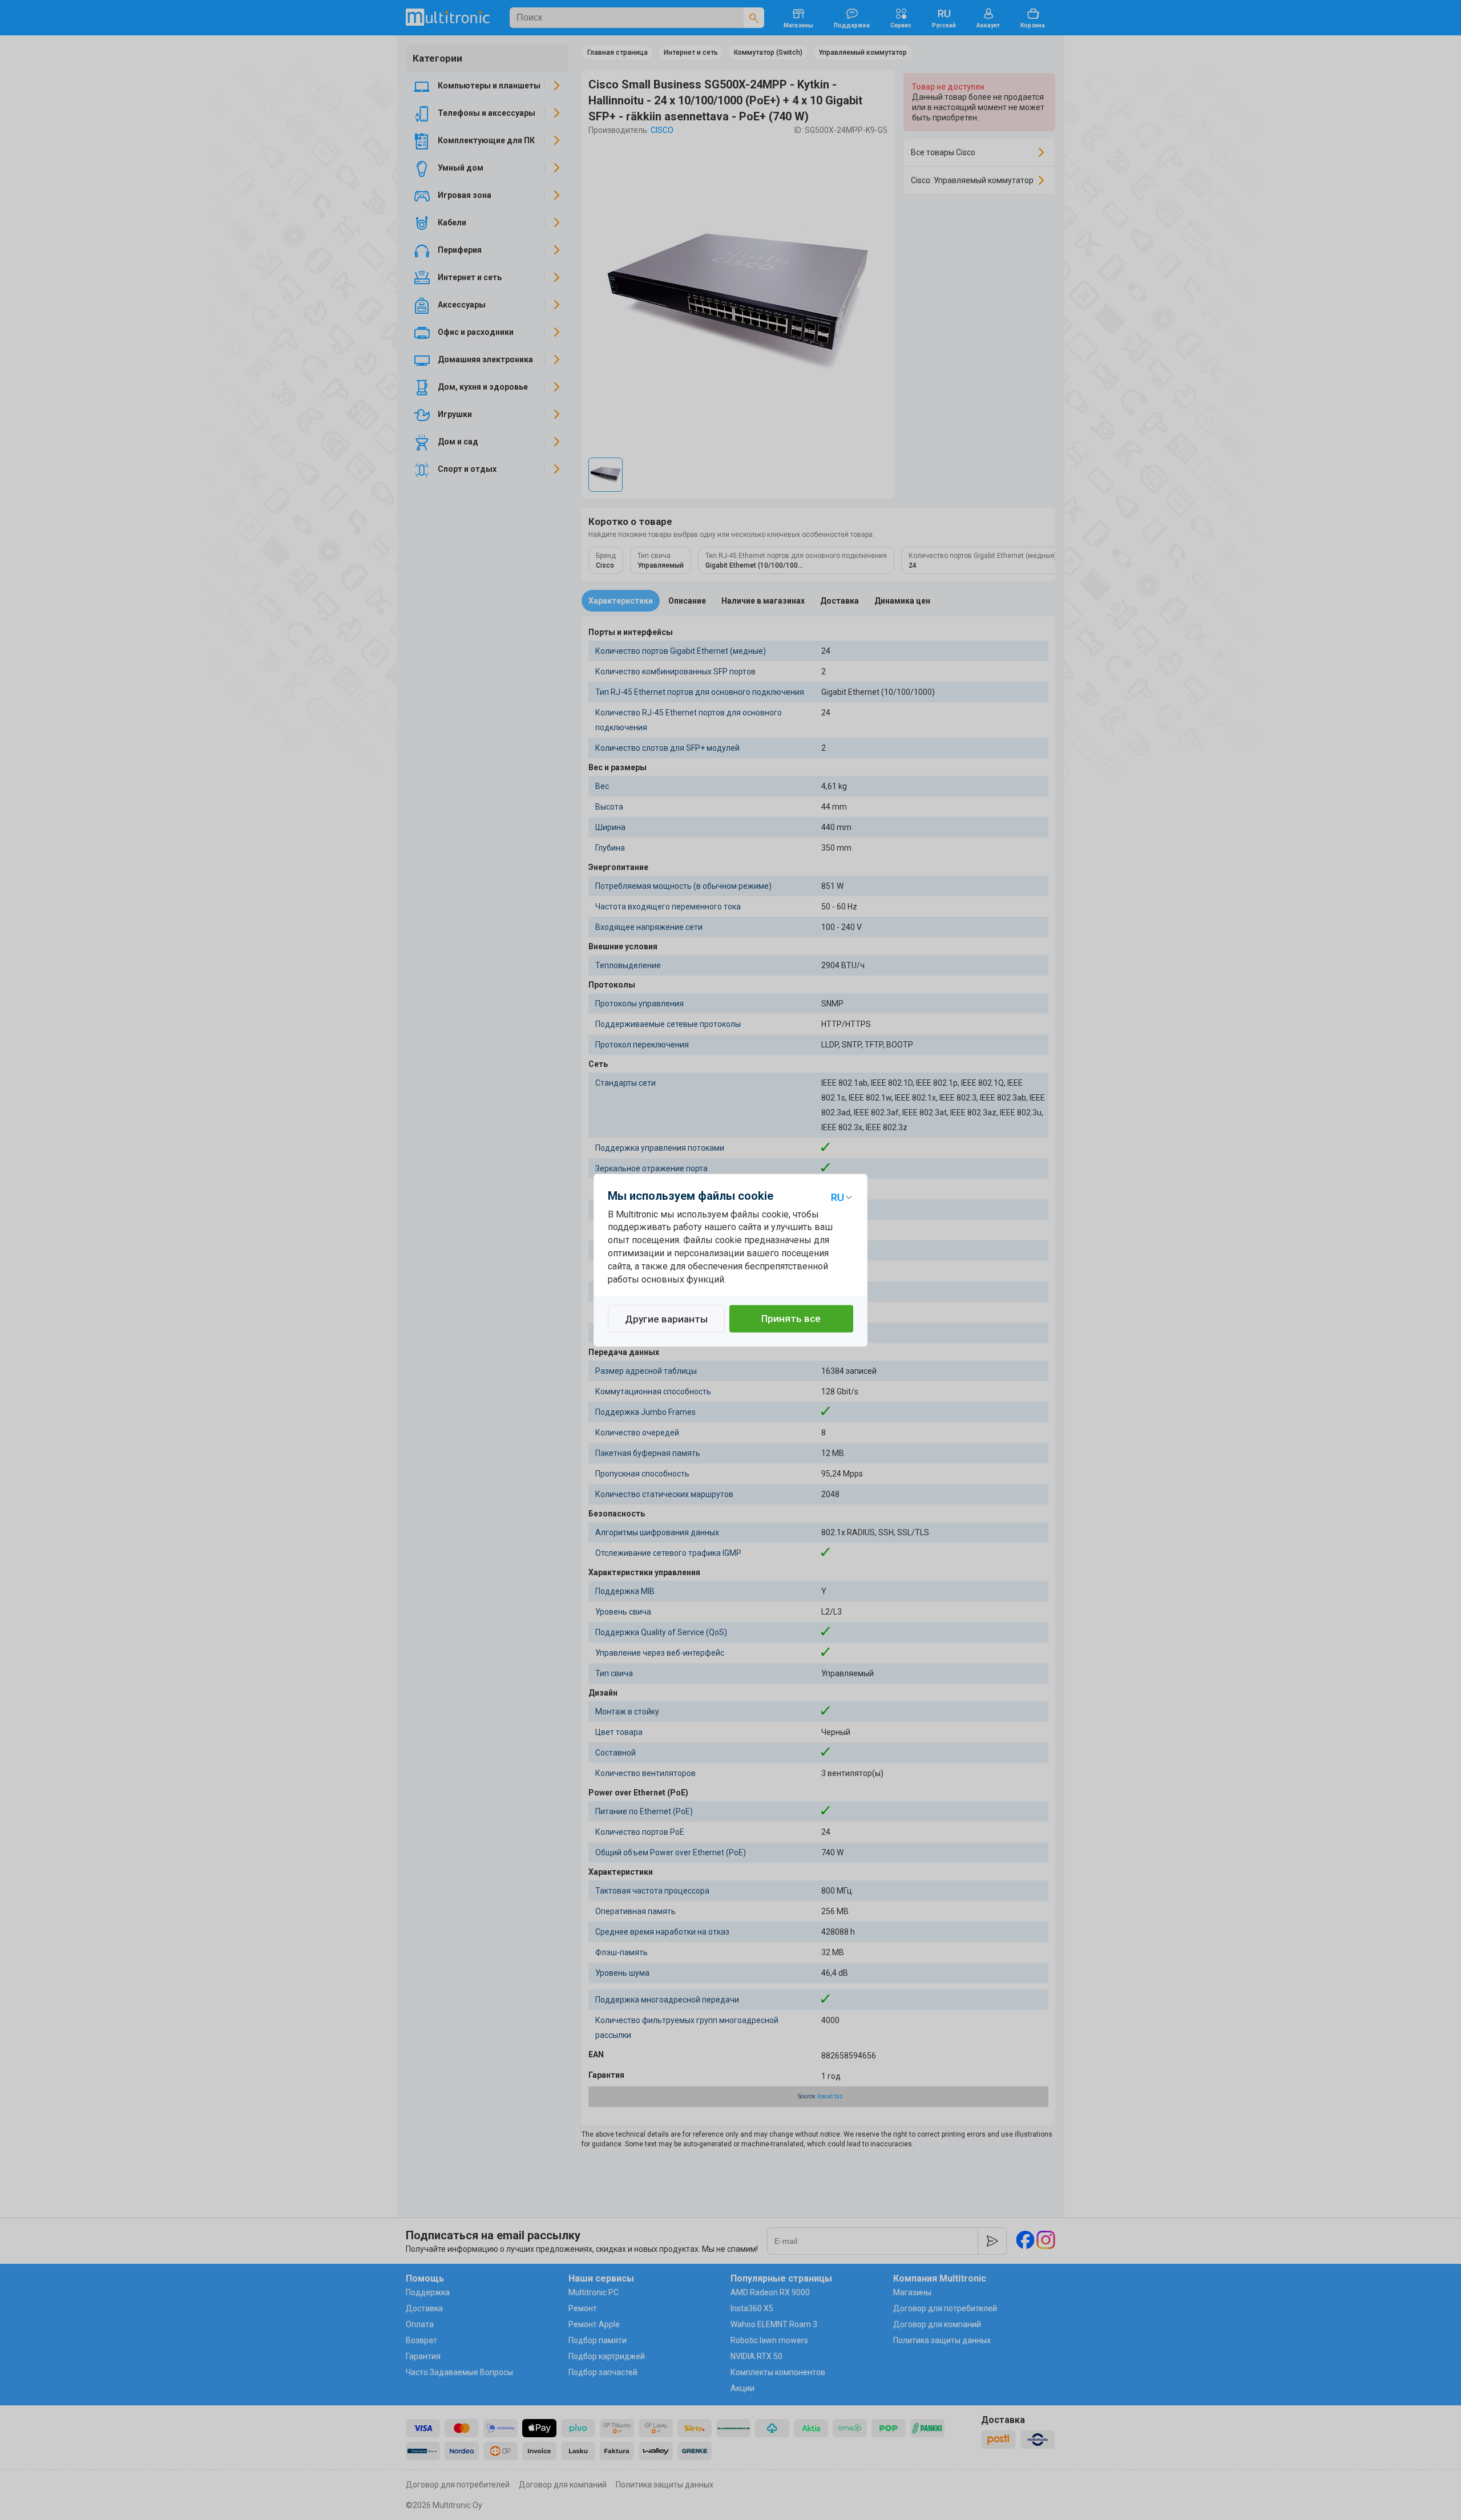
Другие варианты (666, 1319)
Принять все (791, 1318)
